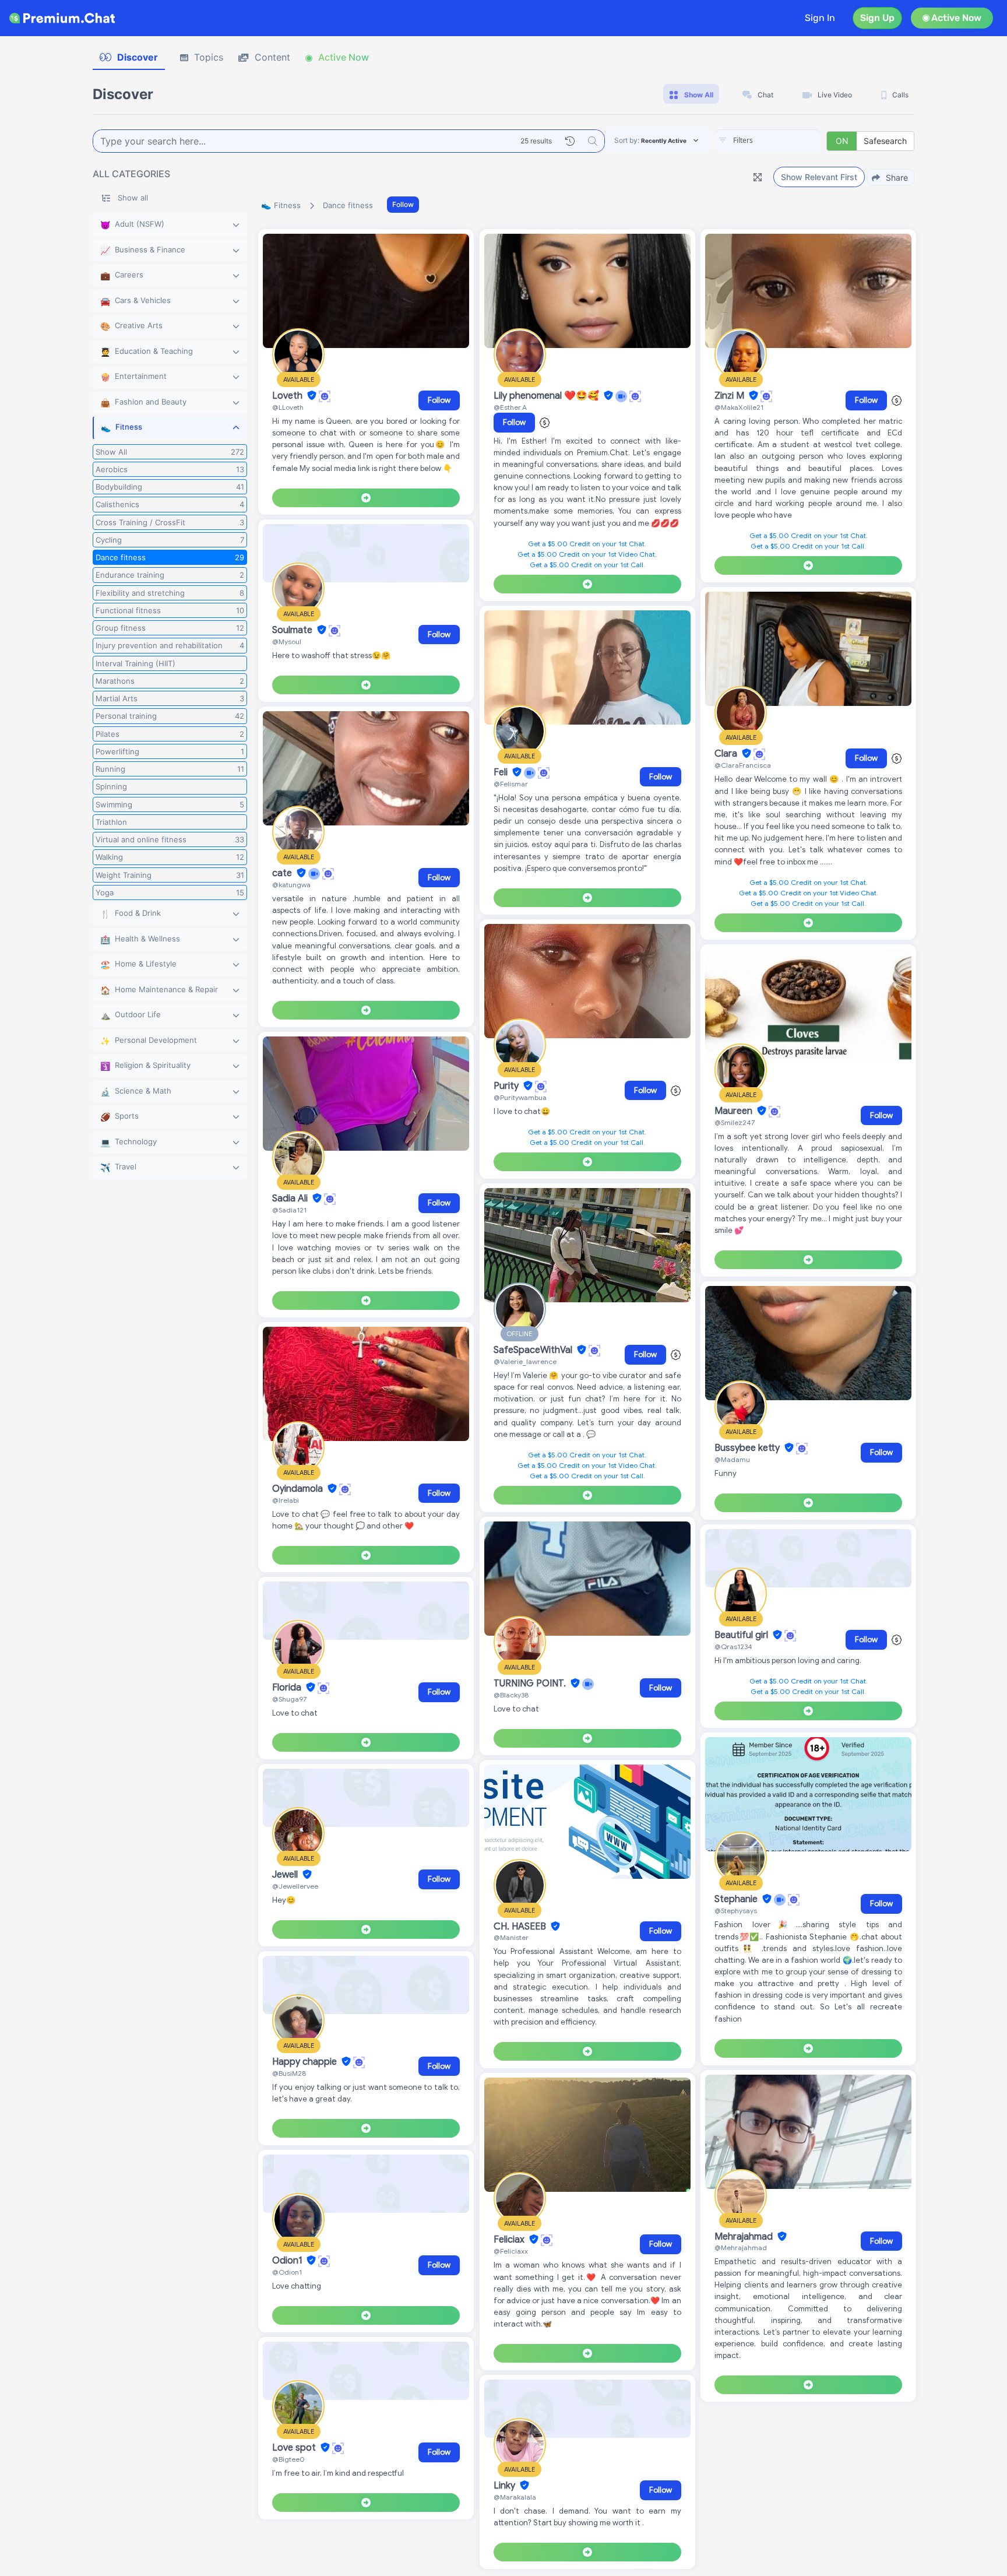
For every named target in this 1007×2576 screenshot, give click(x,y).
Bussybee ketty (748, 1448)
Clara (727, 754)
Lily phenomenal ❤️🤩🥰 (547, 396)
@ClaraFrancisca (743, 765)
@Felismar (511, 784)
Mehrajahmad (745, 2237)
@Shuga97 (289, 1699)
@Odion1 (287, 2272)
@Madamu (732, 1459)
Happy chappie (306, 2062)
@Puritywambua (520, 1097)
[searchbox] (786, 140)
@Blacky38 (511, 1695)
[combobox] (768, 141)
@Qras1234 (733, 1647)
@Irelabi (286, 1500)
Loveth (288, 396)
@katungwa (291, 885)
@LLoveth (288, 407)
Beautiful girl (742, 1635)
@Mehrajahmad (741, 2248)
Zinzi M (730, 396)
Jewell (286, 1875)
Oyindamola (299, 1489)
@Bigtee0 (288, 2459)
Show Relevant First (819, 177)
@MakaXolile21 (739, 407)
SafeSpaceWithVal (534, 1350)
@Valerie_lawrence (525, 1361)
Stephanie (737, 1899)
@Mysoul (287, 642)
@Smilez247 (735, 1122)
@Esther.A (510, 407)
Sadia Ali (291, 1199)
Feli (502, 772)
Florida (288, 1688)
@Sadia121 (289, 1210)
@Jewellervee (295, 1886)
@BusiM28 (289, 2073)
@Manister (511, 1937)
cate (283, 873)
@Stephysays (736, 1911)
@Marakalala (515, 2497)
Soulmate (293, 630)
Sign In (820, 18)
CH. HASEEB (521, 1927)
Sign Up (877, 18)
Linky (506, 2486)
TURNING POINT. (531, 1684)
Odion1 (288, 2261)
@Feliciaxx (511, 2251)
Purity (507, 1086)
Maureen (735, 1111)
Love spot (295, 2448)
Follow (403, 204)
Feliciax (510, 2240)
